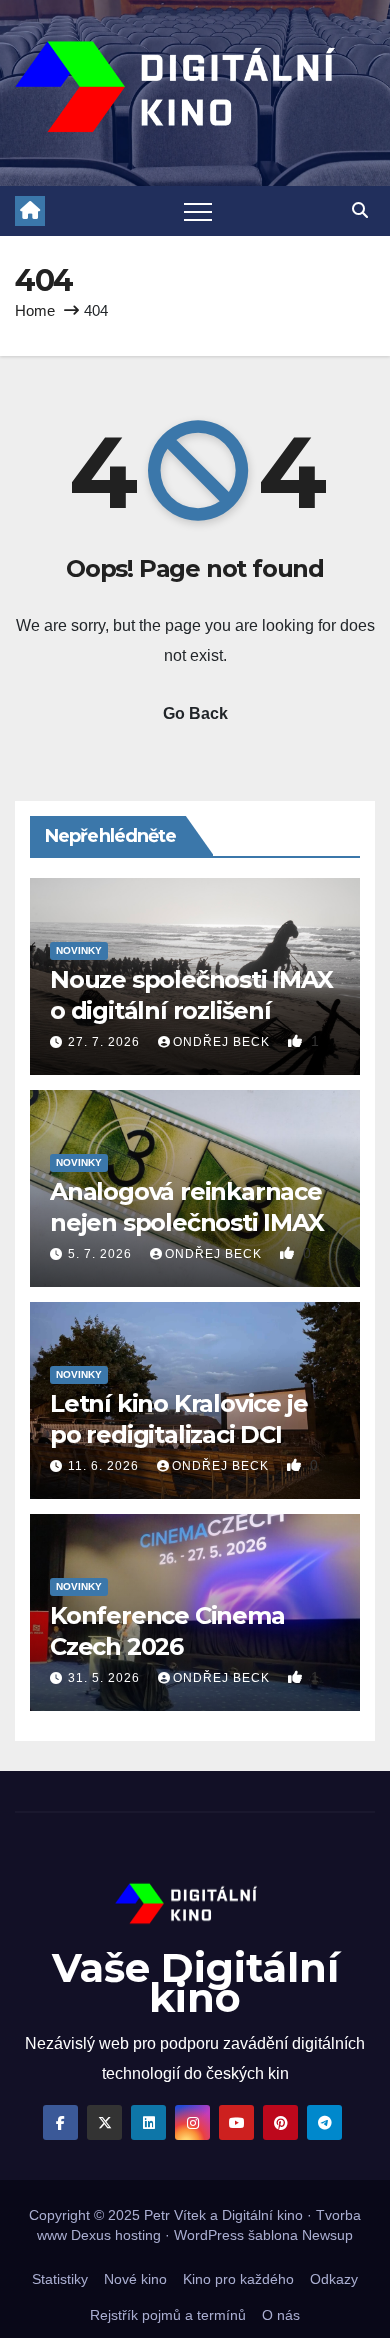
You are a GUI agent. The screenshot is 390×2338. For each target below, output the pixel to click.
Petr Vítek (175, 2215)
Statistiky (60, 2279)
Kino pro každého (238, 2279)
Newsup (327, 2235)
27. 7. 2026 (106, 1042)
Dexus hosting (116, 2235)
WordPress (209, 2235)
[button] (360, 210)
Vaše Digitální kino (195, 1982)
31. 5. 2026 (106, 1678)
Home (35, 310)
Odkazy (334, 2279)
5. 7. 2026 (102, 1254)
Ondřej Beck (223, 1042)
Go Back (195, 713)
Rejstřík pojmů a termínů (168, 2315)
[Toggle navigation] (198, 211)
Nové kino (135, 2279)
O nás (281, 2315)
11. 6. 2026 (105, 1466)
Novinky (79, 950)
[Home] (30, 211)
